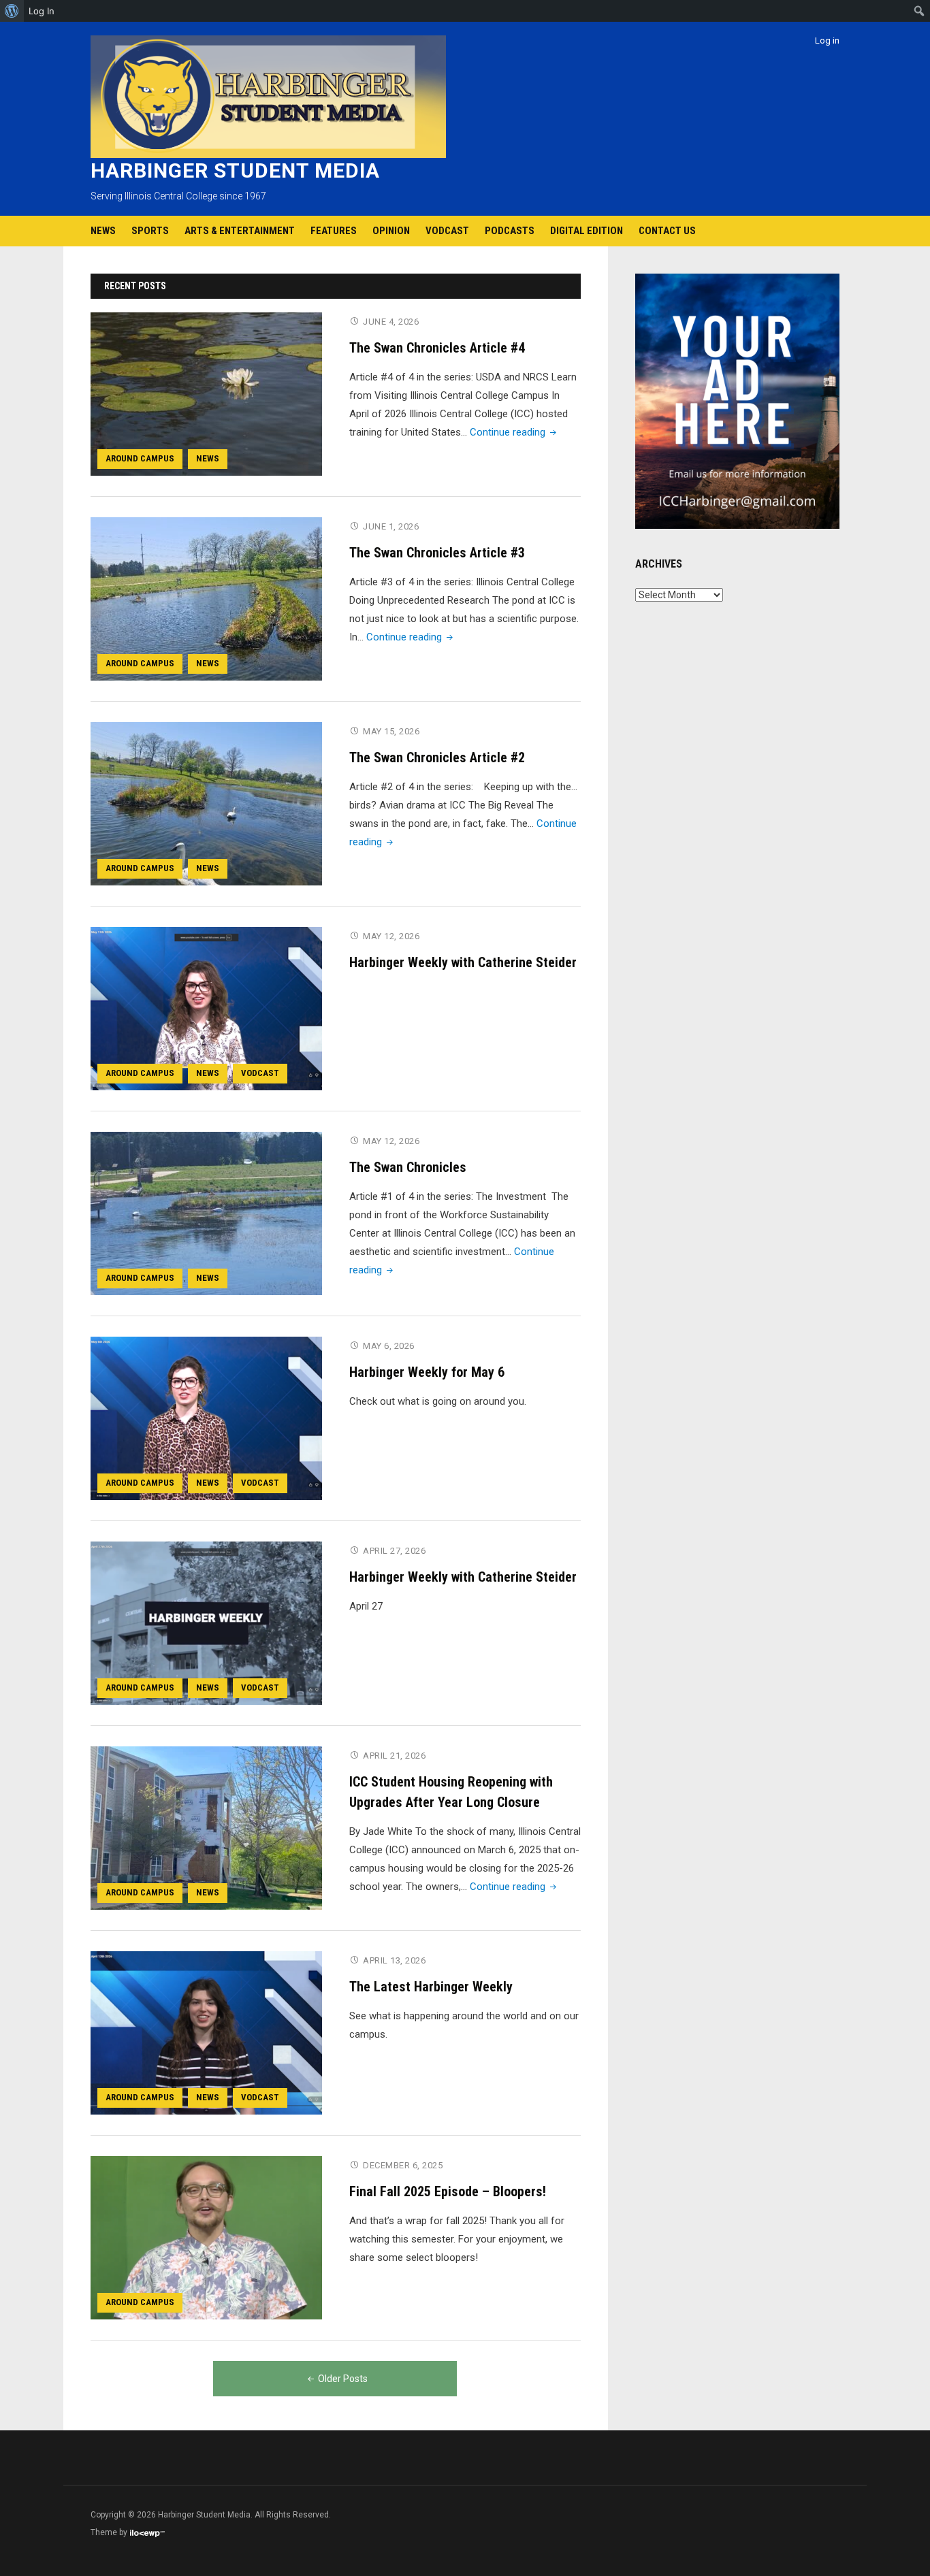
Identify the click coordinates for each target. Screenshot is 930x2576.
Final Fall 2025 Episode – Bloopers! (448, 2191)
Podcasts (510, 231)
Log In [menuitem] (42, 11)
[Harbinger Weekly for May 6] (206, 1418)
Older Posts (343, 2379)
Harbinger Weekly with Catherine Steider (463, 962)
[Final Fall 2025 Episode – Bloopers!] (206, 2237)
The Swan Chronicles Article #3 (437, 553)
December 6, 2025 (403, 2165)
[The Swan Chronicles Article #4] (206, 393)
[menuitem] (12, 11)
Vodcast (447, 231)
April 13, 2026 (394, 1960)
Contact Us (667, 231)
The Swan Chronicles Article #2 (437, 757)
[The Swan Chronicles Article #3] (206, 598)
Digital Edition (587, 231)
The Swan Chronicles (408, 1167)
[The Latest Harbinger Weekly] (206, 2032)
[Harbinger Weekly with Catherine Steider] (206, 1008)
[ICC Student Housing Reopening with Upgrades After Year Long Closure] (206, 1827)
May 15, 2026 (391, 731)
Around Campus (140, 458)
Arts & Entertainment (240, 231)
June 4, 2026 (391, 322)
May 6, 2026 (389, 1346)
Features (334, 231)
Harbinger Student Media (235, 170)
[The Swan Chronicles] (206, 1213)
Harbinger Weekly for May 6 (427, 1372)
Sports (150, 231)
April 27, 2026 (394, 1551)
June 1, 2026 (391, 526)
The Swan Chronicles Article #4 (437, 348)
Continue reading (514, 432)
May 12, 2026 (391, 936)
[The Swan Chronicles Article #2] (206, 803)
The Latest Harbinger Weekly (431, 1987)
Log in (827, 40)
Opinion (391, 231)
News (103, 231)
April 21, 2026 (394, 1756)
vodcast (260, 1073)
